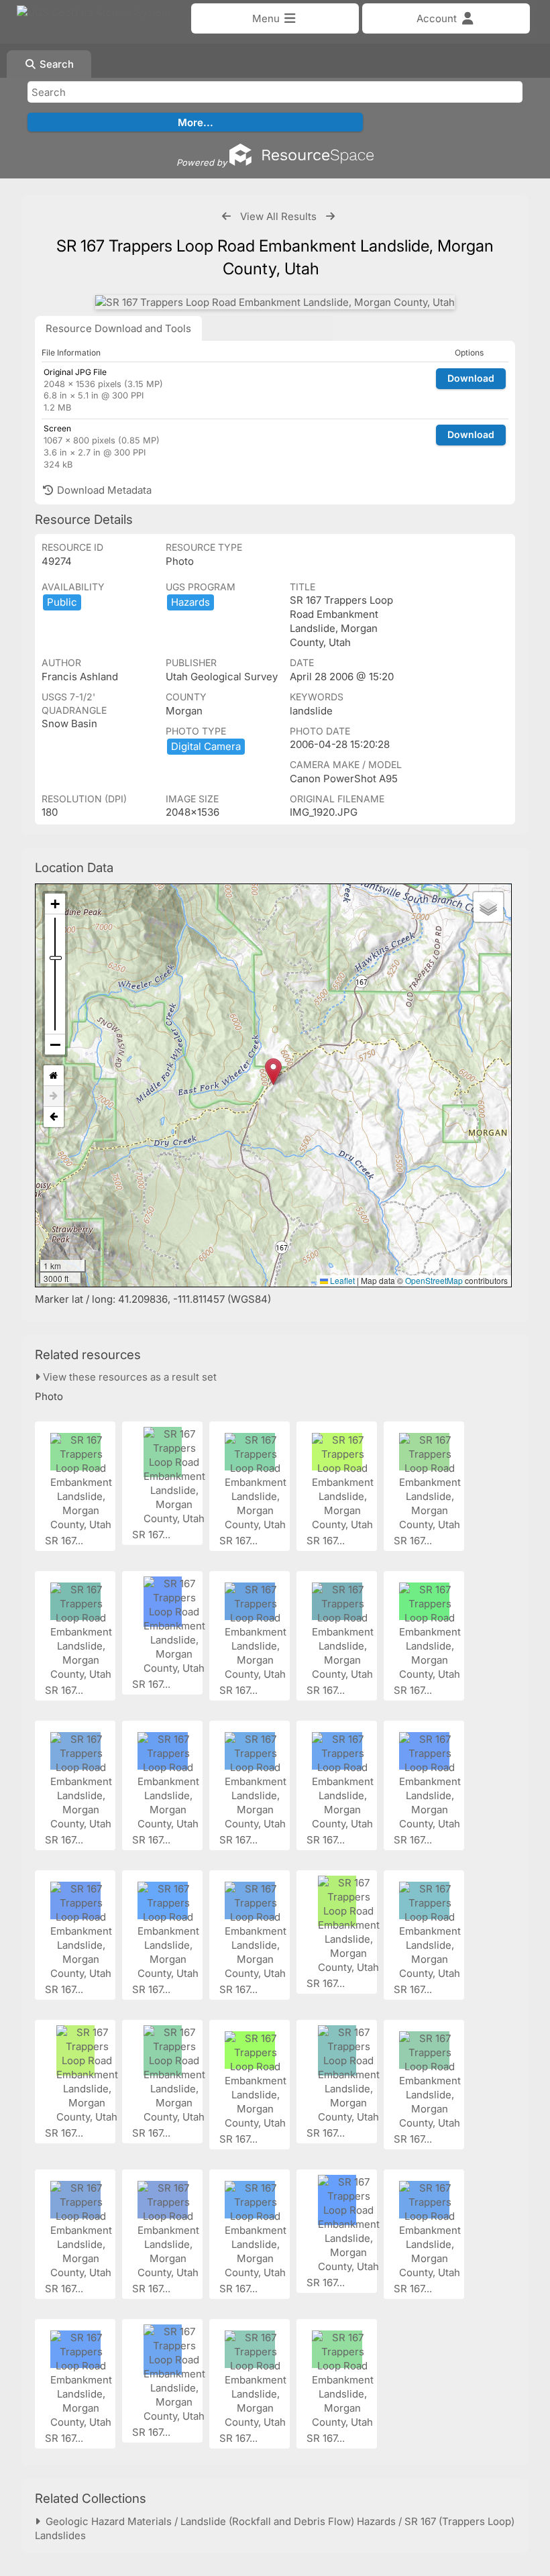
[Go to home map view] (54, 1076)
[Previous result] (226, 216)
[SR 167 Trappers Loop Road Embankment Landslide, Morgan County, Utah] (275, 302)
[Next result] (330, 216)
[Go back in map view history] (54, 1117)
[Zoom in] (55, 904)
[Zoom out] (55, 1044)
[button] (273, 1072)
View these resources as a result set (128, 1377)
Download (471, 378)
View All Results (278, 216)
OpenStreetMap (434, 1280)
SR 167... (65, 1541)
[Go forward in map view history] (54, 1096)
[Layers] (488, 907)
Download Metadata (103, 490)
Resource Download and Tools (118, 328)
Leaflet (341, 1280)
